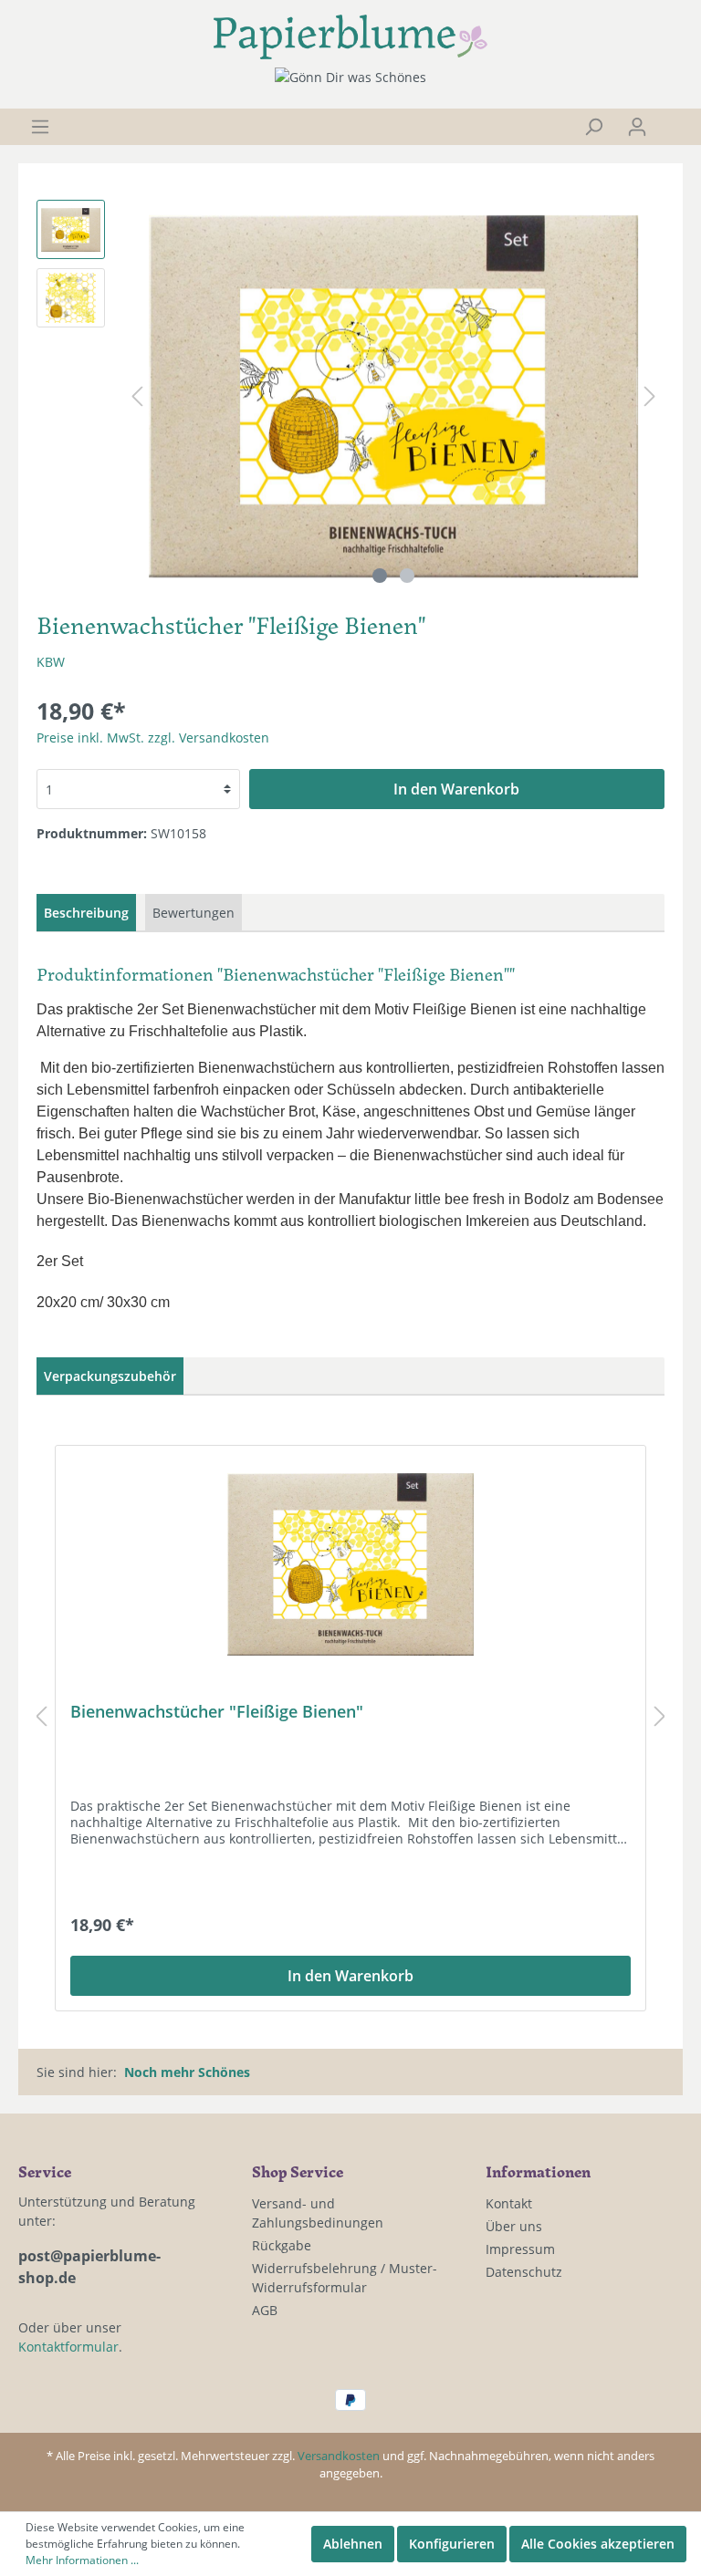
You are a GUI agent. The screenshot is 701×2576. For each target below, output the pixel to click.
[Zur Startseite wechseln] (350, 37)
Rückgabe (282, 2245)
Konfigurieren (452, 2544)
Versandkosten (339, 2456)
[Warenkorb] (671, 120)
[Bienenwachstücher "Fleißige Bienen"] (350, 1564)
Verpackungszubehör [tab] (110, 1376)
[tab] (86, 913)
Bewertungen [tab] (194, 913)
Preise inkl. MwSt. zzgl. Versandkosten (153, 737)
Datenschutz (524, 2272)
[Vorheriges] (137, 396)
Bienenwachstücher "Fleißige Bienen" (217, 1712)
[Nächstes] (650, 396)
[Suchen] (593, 127)
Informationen (538, 2171)
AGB (265, 2310)
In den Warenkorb (456, 789)
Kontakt (509, 2203)
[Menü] (40, 127)
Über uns (514, 2226)
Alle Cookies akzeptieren (598, 2544)
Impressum (520, 2249)
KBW (51, 662)
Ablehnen (353, 2544)
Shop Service (298, 2171)
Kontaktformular (68, 2347)
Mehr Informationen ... (82, 2560)
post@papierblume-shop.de (89, 2267)
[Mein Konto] (637, 127)
